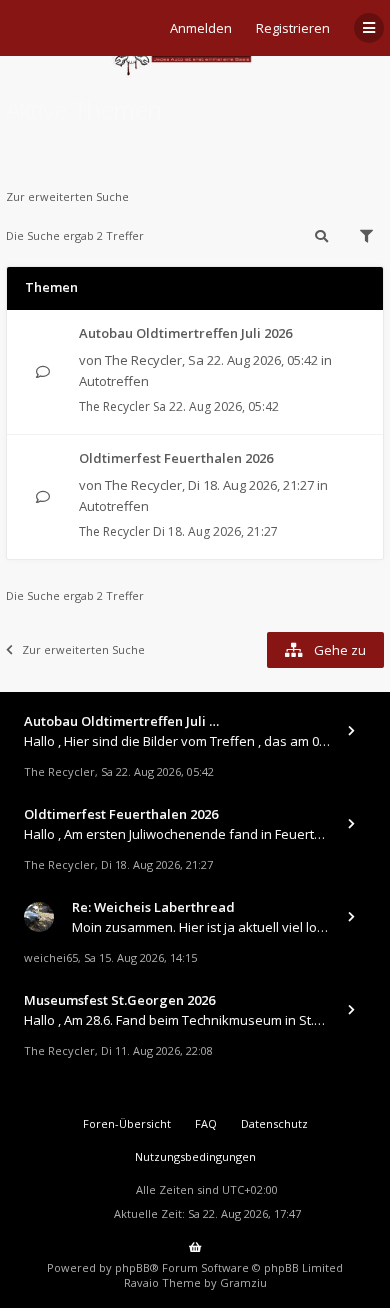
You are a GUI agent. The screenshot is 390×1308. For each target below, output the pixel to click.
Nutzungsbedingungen (195, 1156)
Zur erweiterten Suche (67, 196)
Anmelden (201, 28)
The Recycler (143, 360)
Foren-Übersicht (127, 1123)
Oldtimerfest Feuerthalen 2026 (176, 458)
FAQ (206, 1123)
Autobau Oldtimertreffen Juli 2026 (185, 333)
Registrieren (293, 28)
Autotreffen (114, 381)
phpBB (132, 1267)
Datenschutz (274, 1123)
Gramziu (243, 1282)
